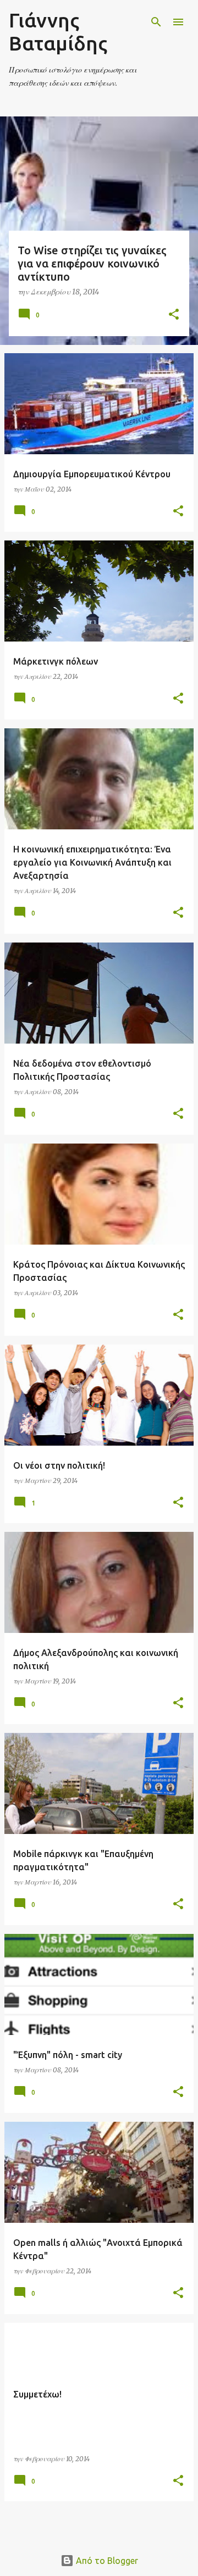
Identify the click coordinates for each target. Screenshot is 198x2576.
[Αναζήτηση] (156, 22)
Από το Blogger (106, 2561)
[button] (174, 315)
